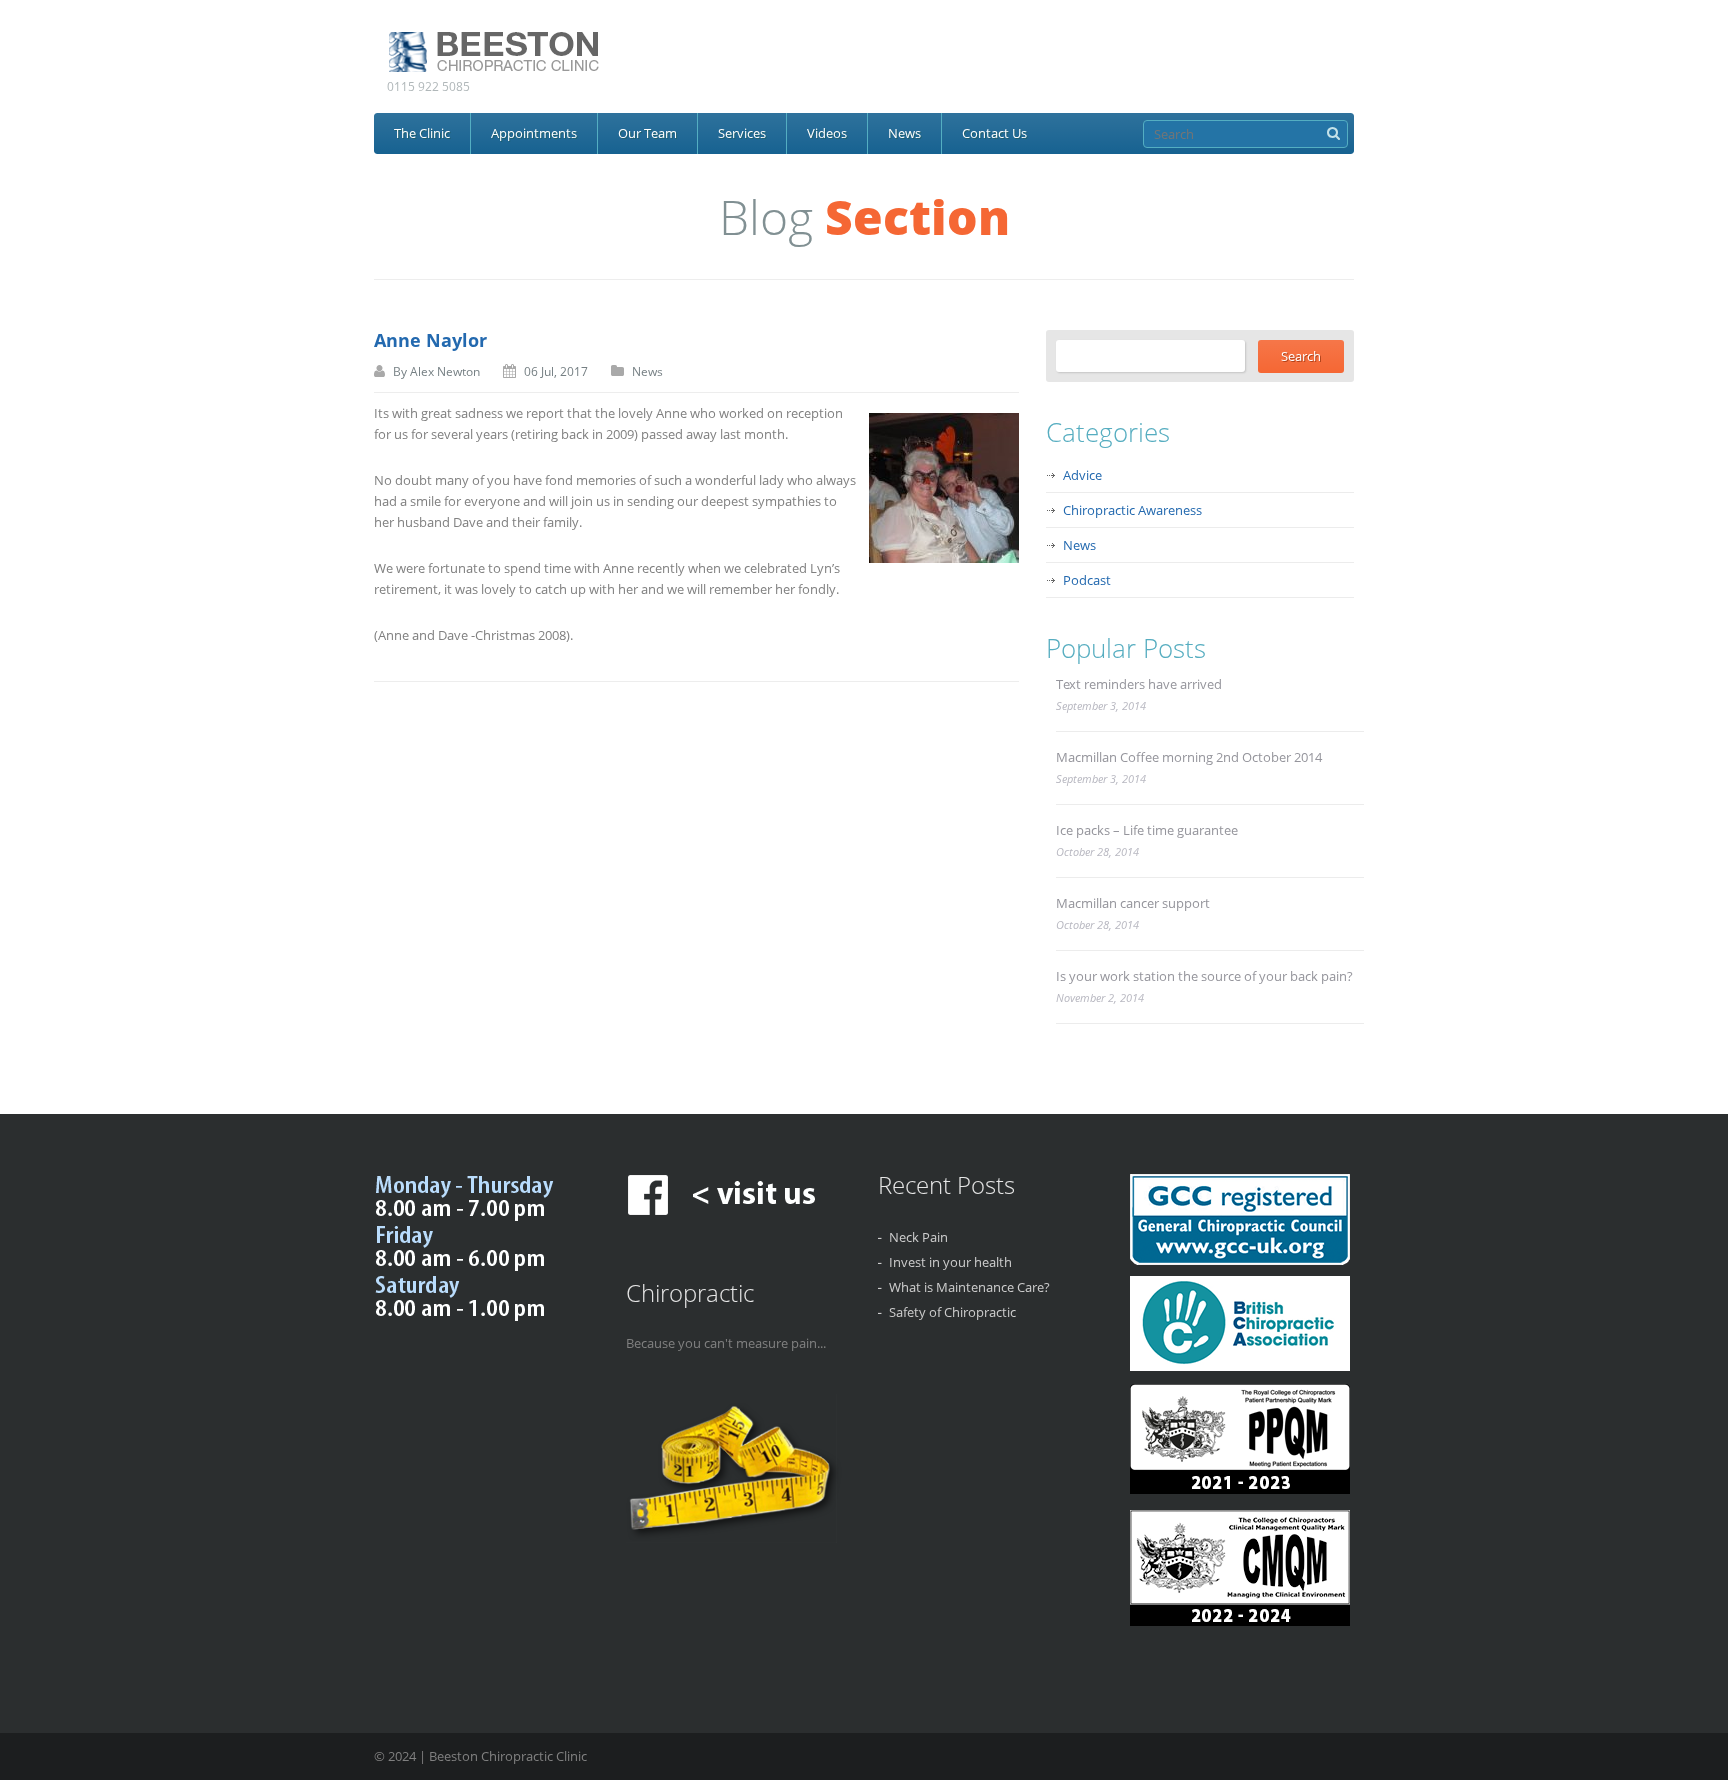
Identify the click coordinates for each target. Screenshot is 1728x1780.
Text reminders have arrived (1139, 684)
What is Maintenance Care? (969, 1287)
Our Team (647, 133)
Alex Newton (445, 371)
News (904, 133)
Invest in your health (950, 1262)
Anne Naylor (430, 340)
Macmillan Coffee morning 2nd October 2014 (1189, 757)
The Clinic (422, 133)
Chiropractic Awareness (1132, 510)
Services (742, 133)
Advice (1082, 475)
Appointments (534, 133)
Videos (827, 133)
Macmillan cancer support (1133, 903)
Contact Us (994, 133)
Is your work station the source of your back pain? (1204, 976)
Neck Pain (918, 1237)
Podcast (1087, 580)
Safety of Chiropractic (952, 1312)
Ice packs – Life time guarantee (1147, 830)
